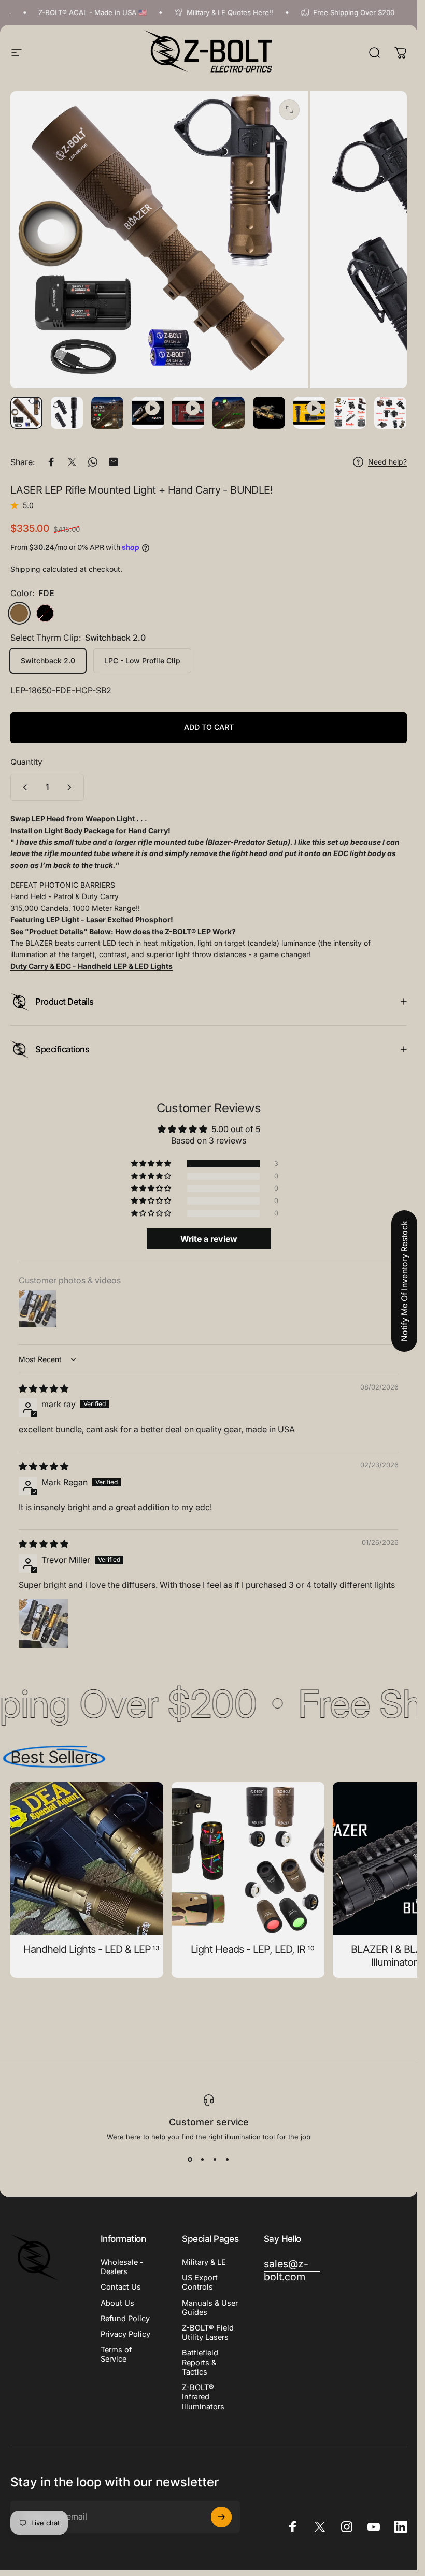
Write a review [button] (209, 1239)
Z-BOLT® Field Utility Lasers (208, 2333)
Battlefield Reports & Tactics (200, 2362)
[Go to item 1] (67, 413)
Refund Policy (125, 2319)
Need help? (387, 462)
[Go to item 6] (269, 413)
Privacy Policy (125, 2334)
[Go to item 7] (309, 413)
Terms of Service (116, 2354)
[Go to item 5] (229, 413)
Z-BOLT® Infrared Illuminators (203, 2397)
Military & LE (204, 2262)
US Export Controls (200, 2282)
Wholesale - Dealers (122, 2267)
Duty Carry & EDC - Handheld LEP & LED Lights (91, 966)
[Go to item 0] (26, 413)
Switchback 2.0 (48, 661)
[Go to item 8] (350, 413)
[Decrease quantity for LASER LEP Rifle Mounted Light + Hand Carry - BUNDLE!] (23, 787)
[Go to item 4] (188, 413)
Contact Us (121, 2287)
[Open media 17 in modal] (289, 110)
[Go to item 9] (390, 413)
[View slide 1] (190, 2160)
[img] (44, 1388)
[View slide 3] (215, 2160)
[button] (152, 1164)
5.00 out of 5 (236, 1129)
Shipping (25, 569)
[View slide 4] (228, 2160)
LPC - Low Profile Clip (142, 661)
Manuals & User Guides (210, 2308)
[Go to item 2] (107, 413)
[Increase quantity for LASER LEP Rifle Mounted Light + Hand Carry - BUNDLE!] (72, 787)
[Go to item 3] (148, 413)
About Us (117, 2303)
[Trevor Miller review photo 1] (44, 1624)
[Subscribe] (221, 2517)
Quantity (26, 762)
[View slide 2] (203, 2160)
